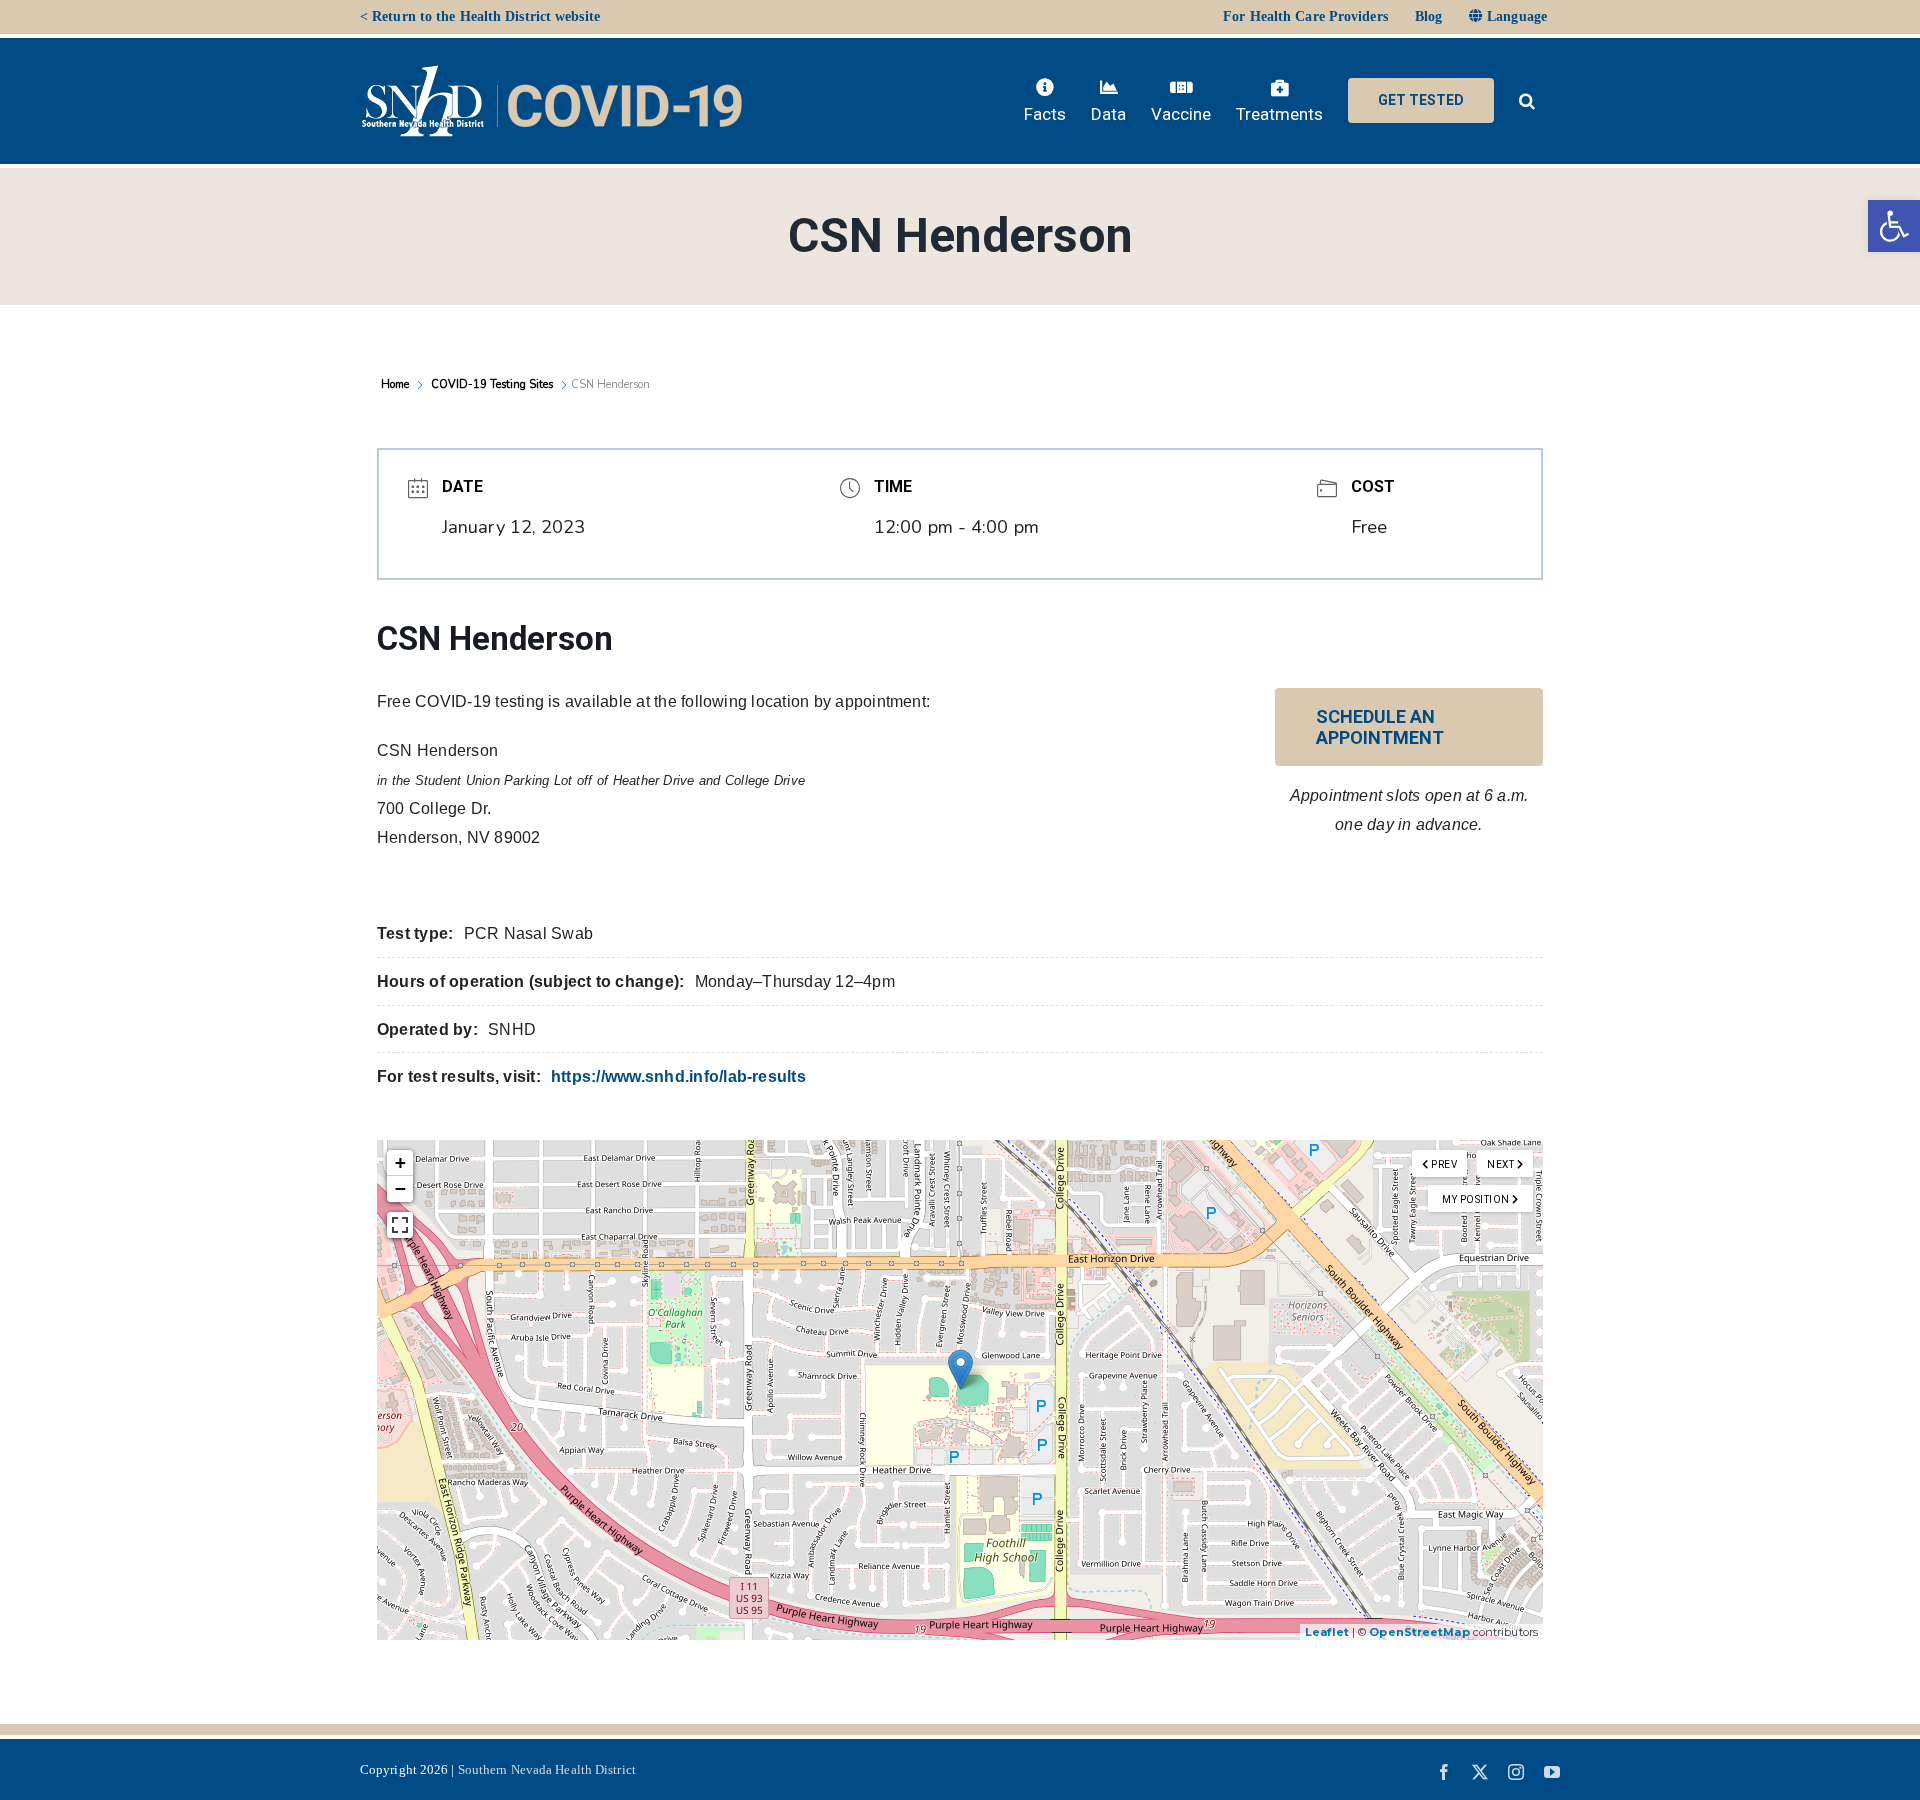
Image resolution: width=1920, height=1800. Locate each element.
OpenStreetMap (1419, 1632)
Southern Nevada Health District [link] (547, 1769)
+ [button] (400, 1162)
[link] (1894, 226)
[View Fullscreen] (400, 1225)
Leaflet (1327, 1632)
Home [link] (396, 384)
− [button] (400, 1188)
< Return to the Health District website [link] (480, 16)
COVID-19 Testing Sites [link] (492, 384)
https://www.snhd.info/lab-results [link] (678, 1076)
